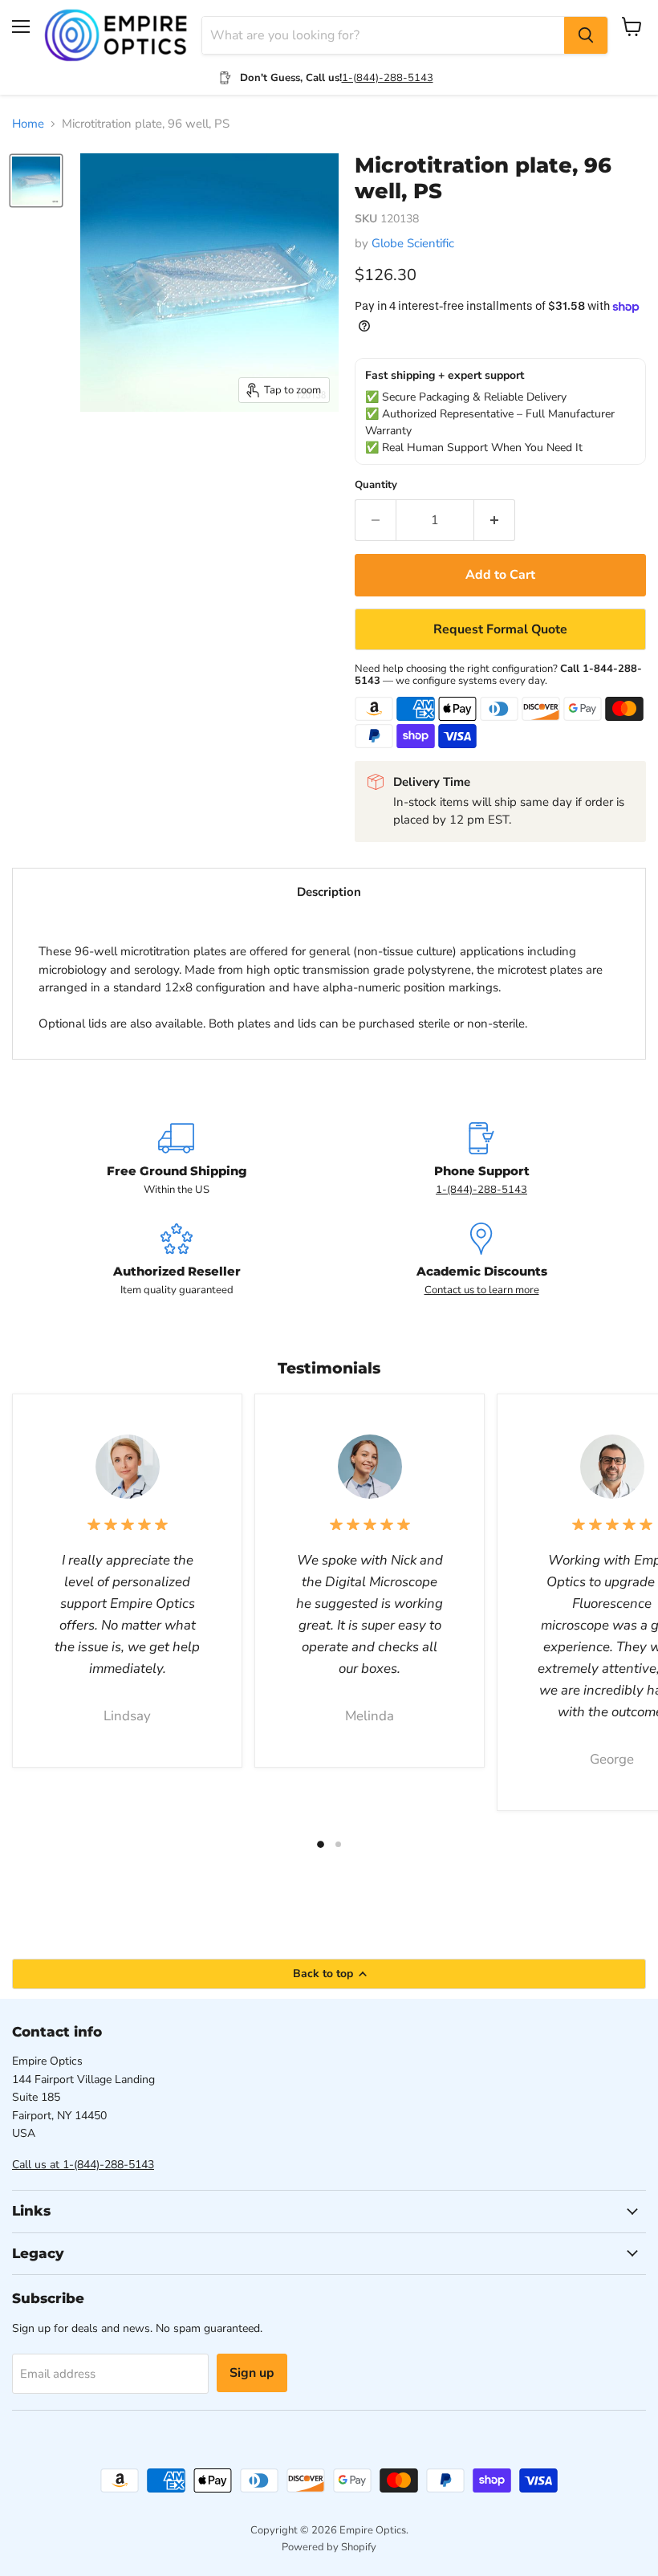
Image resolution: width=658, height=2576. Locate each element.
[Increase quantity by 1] (495, 520)
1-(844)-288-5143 (388, 78)
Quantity (376, 485)
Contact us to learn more (482, 1290)
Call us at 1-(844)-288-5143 (83, 2165)
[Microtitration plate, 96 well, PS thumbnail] (36, 181)
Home (28, 124)
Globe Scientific (413, 243)
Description (329, 892)
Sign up (252, 2373)
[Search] (586, 35)
